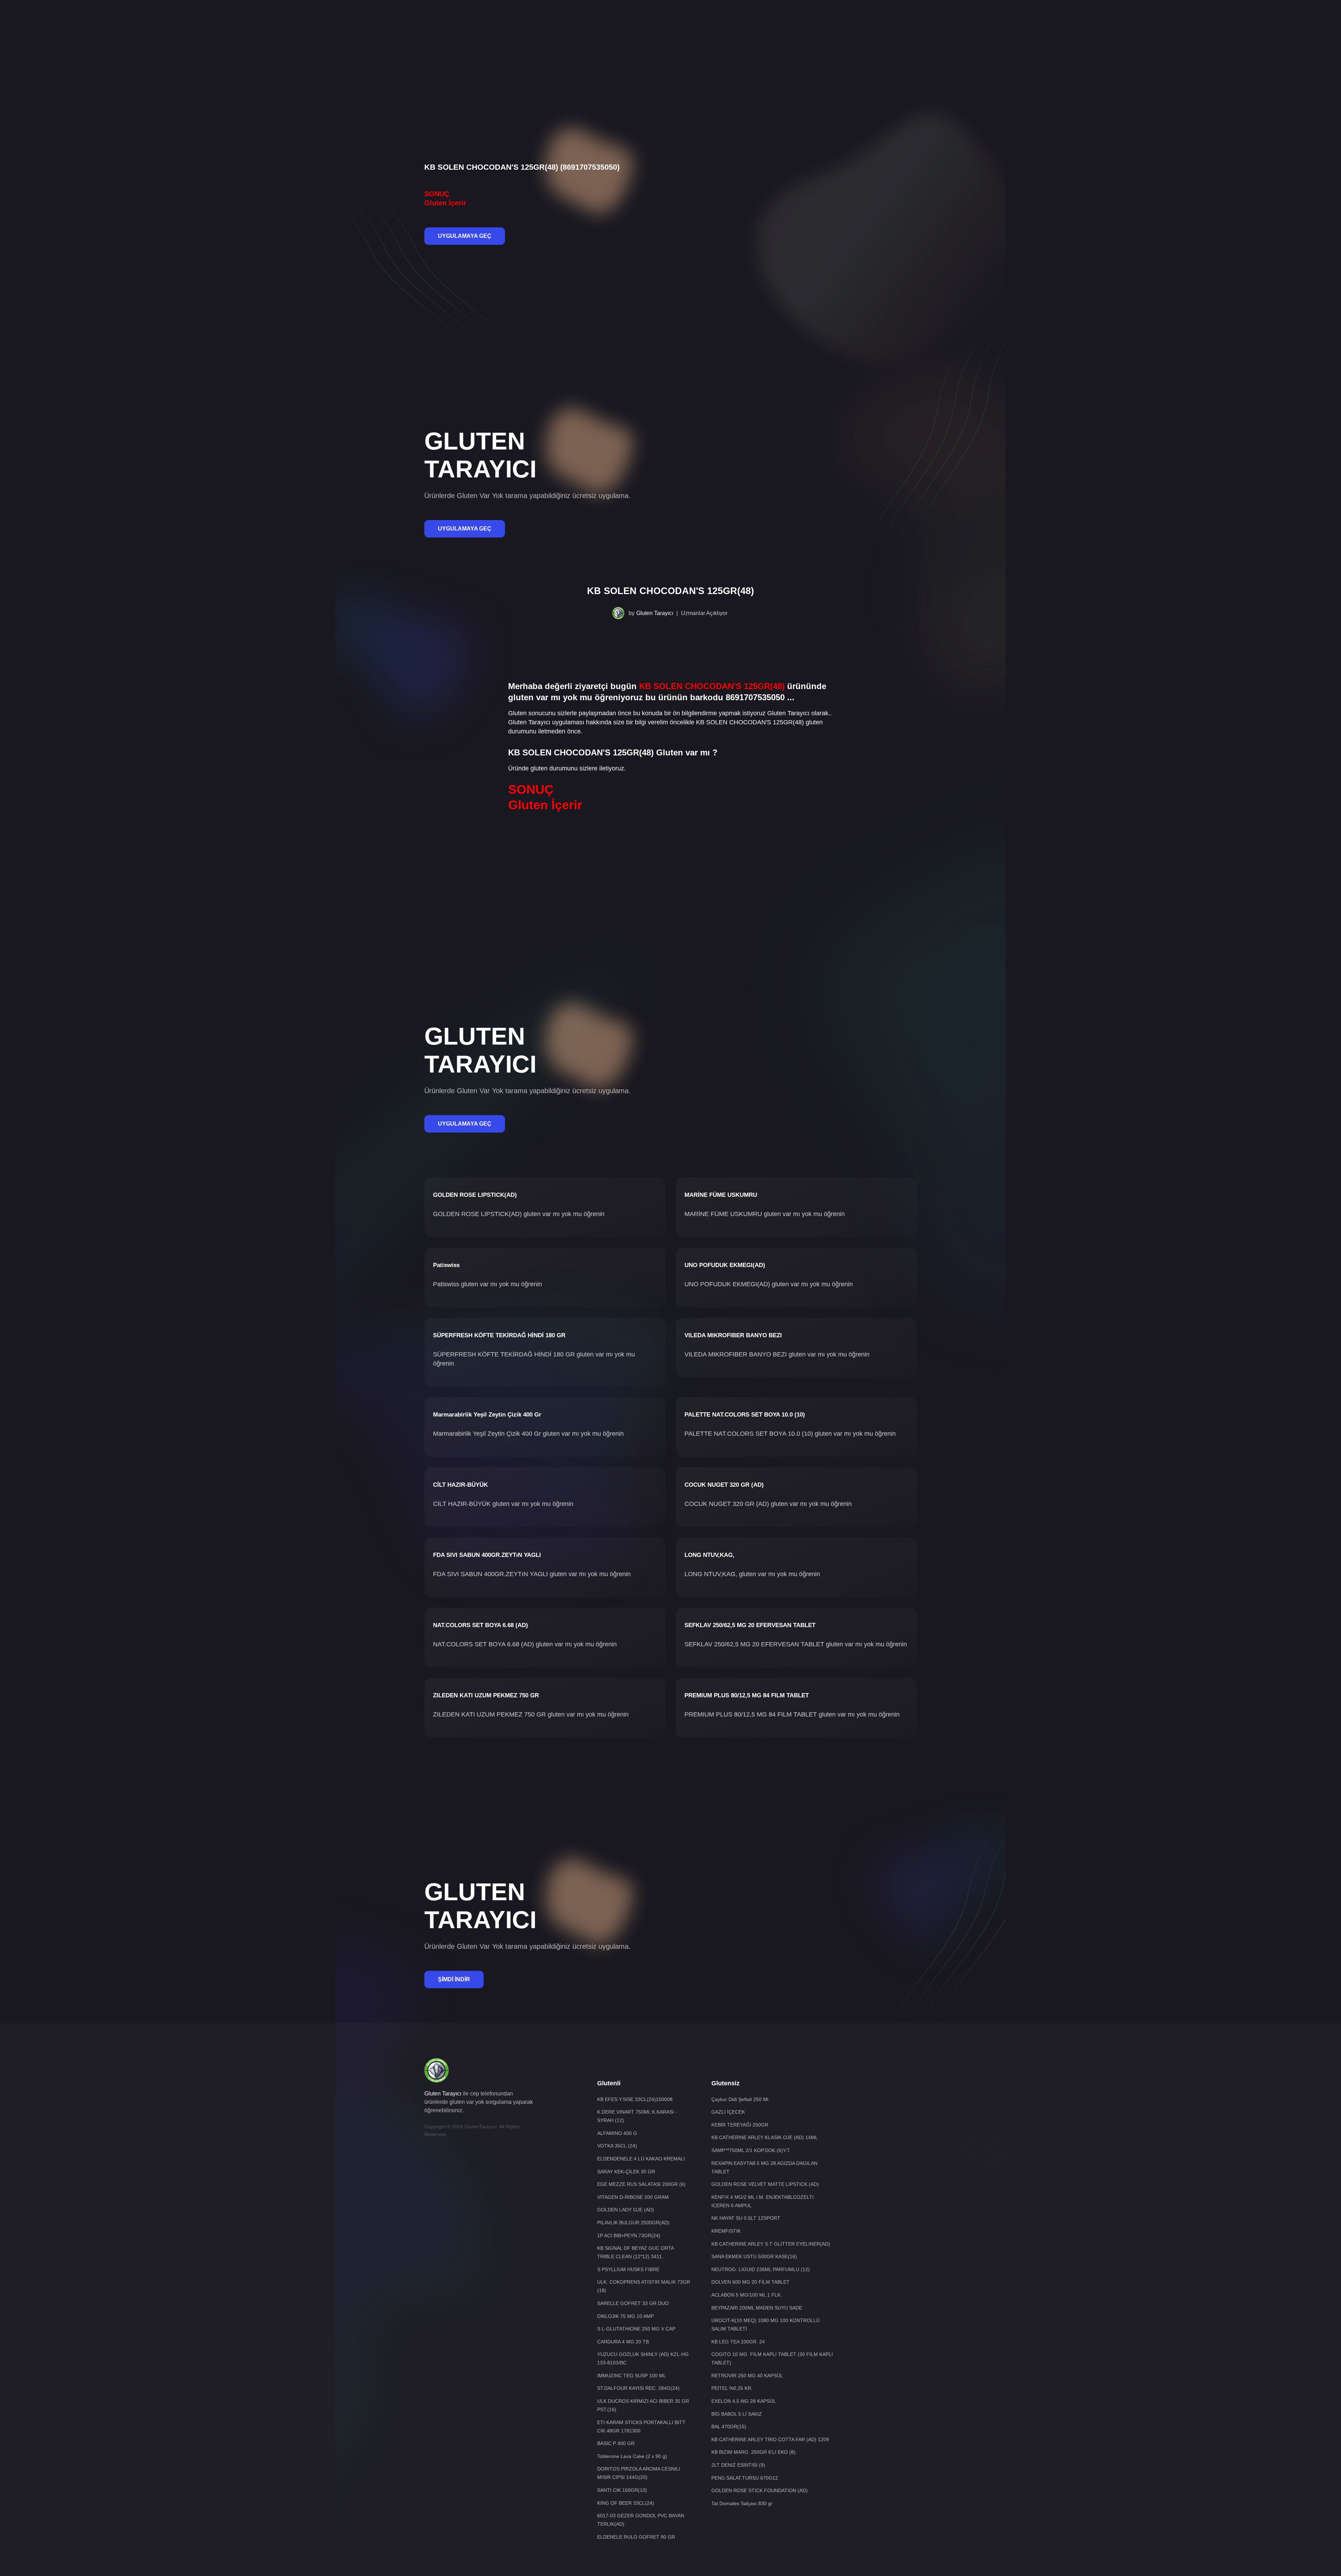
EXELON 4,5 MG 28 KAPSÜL (744, 2401)
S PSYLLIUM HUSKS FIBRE (628, 2269)
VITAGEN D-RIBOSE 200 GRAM (633, 2197)
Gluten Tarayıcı (655, 613)
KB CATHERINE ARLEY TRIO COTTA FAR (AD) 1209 (770, 2439)
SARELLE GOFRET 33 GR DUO (633, 2303)
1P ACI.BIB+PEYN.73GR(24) (629, 2235)
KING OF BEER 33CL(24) (626, 2503)
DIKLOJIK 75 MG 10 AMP (625, 2316)
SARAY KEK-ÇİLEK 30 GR (626, 2172)
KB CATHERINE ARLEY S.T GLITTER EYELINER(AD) (771, 2244)
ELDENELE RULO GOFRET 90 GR (636, 2537)
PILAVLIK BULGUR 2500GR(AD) (633, 2223)
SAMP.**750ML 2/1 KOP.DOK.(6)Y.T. (751, 2150)
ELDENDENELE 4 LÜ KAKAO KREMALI (641, 2159)
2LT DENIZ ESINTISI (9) (738, 2465)
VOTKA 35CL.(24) (617, 2146)
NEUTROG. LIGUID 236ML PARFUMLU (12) (761, 2269)
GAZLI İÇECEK (728, 2112)
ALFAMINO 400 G (617, 2133)
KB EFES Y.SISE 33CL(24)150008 (635, 2099)
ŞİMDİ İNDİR (454, 1979)
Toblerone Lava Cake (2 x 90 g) (632, 2456)
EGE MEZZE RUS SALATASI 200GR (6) (641, 2184)
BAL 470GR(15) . (730, 2427)
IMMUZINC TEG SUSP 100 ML (632, 2376)
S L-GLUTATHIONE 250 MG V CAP (636, 2329)
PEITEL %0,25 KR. (732, 2388)
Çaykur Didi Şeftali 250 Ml (740, 2099)
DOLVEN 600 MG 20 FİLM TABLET (750, 2282)
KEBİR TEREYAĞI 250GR (740, 2125)
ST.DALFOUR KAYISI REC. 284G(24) (638, 2388)
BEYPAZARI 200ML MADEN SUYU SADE (757, 2308)
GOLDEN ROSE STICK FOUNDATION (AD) (760, 2490)
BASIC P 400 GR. (617, 2443)
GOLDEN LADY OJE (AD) (626, 2210)
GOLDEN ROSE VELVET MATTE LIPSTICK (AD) (765, 2184)
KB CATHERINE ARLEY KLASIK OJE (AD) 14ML (765, 2137)
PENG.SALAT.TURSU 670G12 (745, 2478)
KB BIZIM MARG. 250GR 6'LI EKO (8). (754, 2452)
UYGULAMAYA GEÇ (465, 236)
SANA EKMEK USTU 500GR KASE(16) (754, 2256)
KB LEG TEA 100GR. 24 (738, 2342)
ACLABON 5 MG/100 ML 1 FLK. (747, 2295)
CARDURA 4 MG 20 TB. (624, 2342)
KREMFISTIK (726, 2231)
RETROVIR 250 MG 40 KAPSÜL (747, 2376)
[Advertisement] (670, 23)
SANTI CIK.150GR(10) (622, 2490)
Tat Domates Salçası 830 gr (742, 2503)
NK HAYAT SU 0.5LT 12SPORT (746, 2218)
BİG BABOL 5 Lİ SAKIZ (737, 2414)
